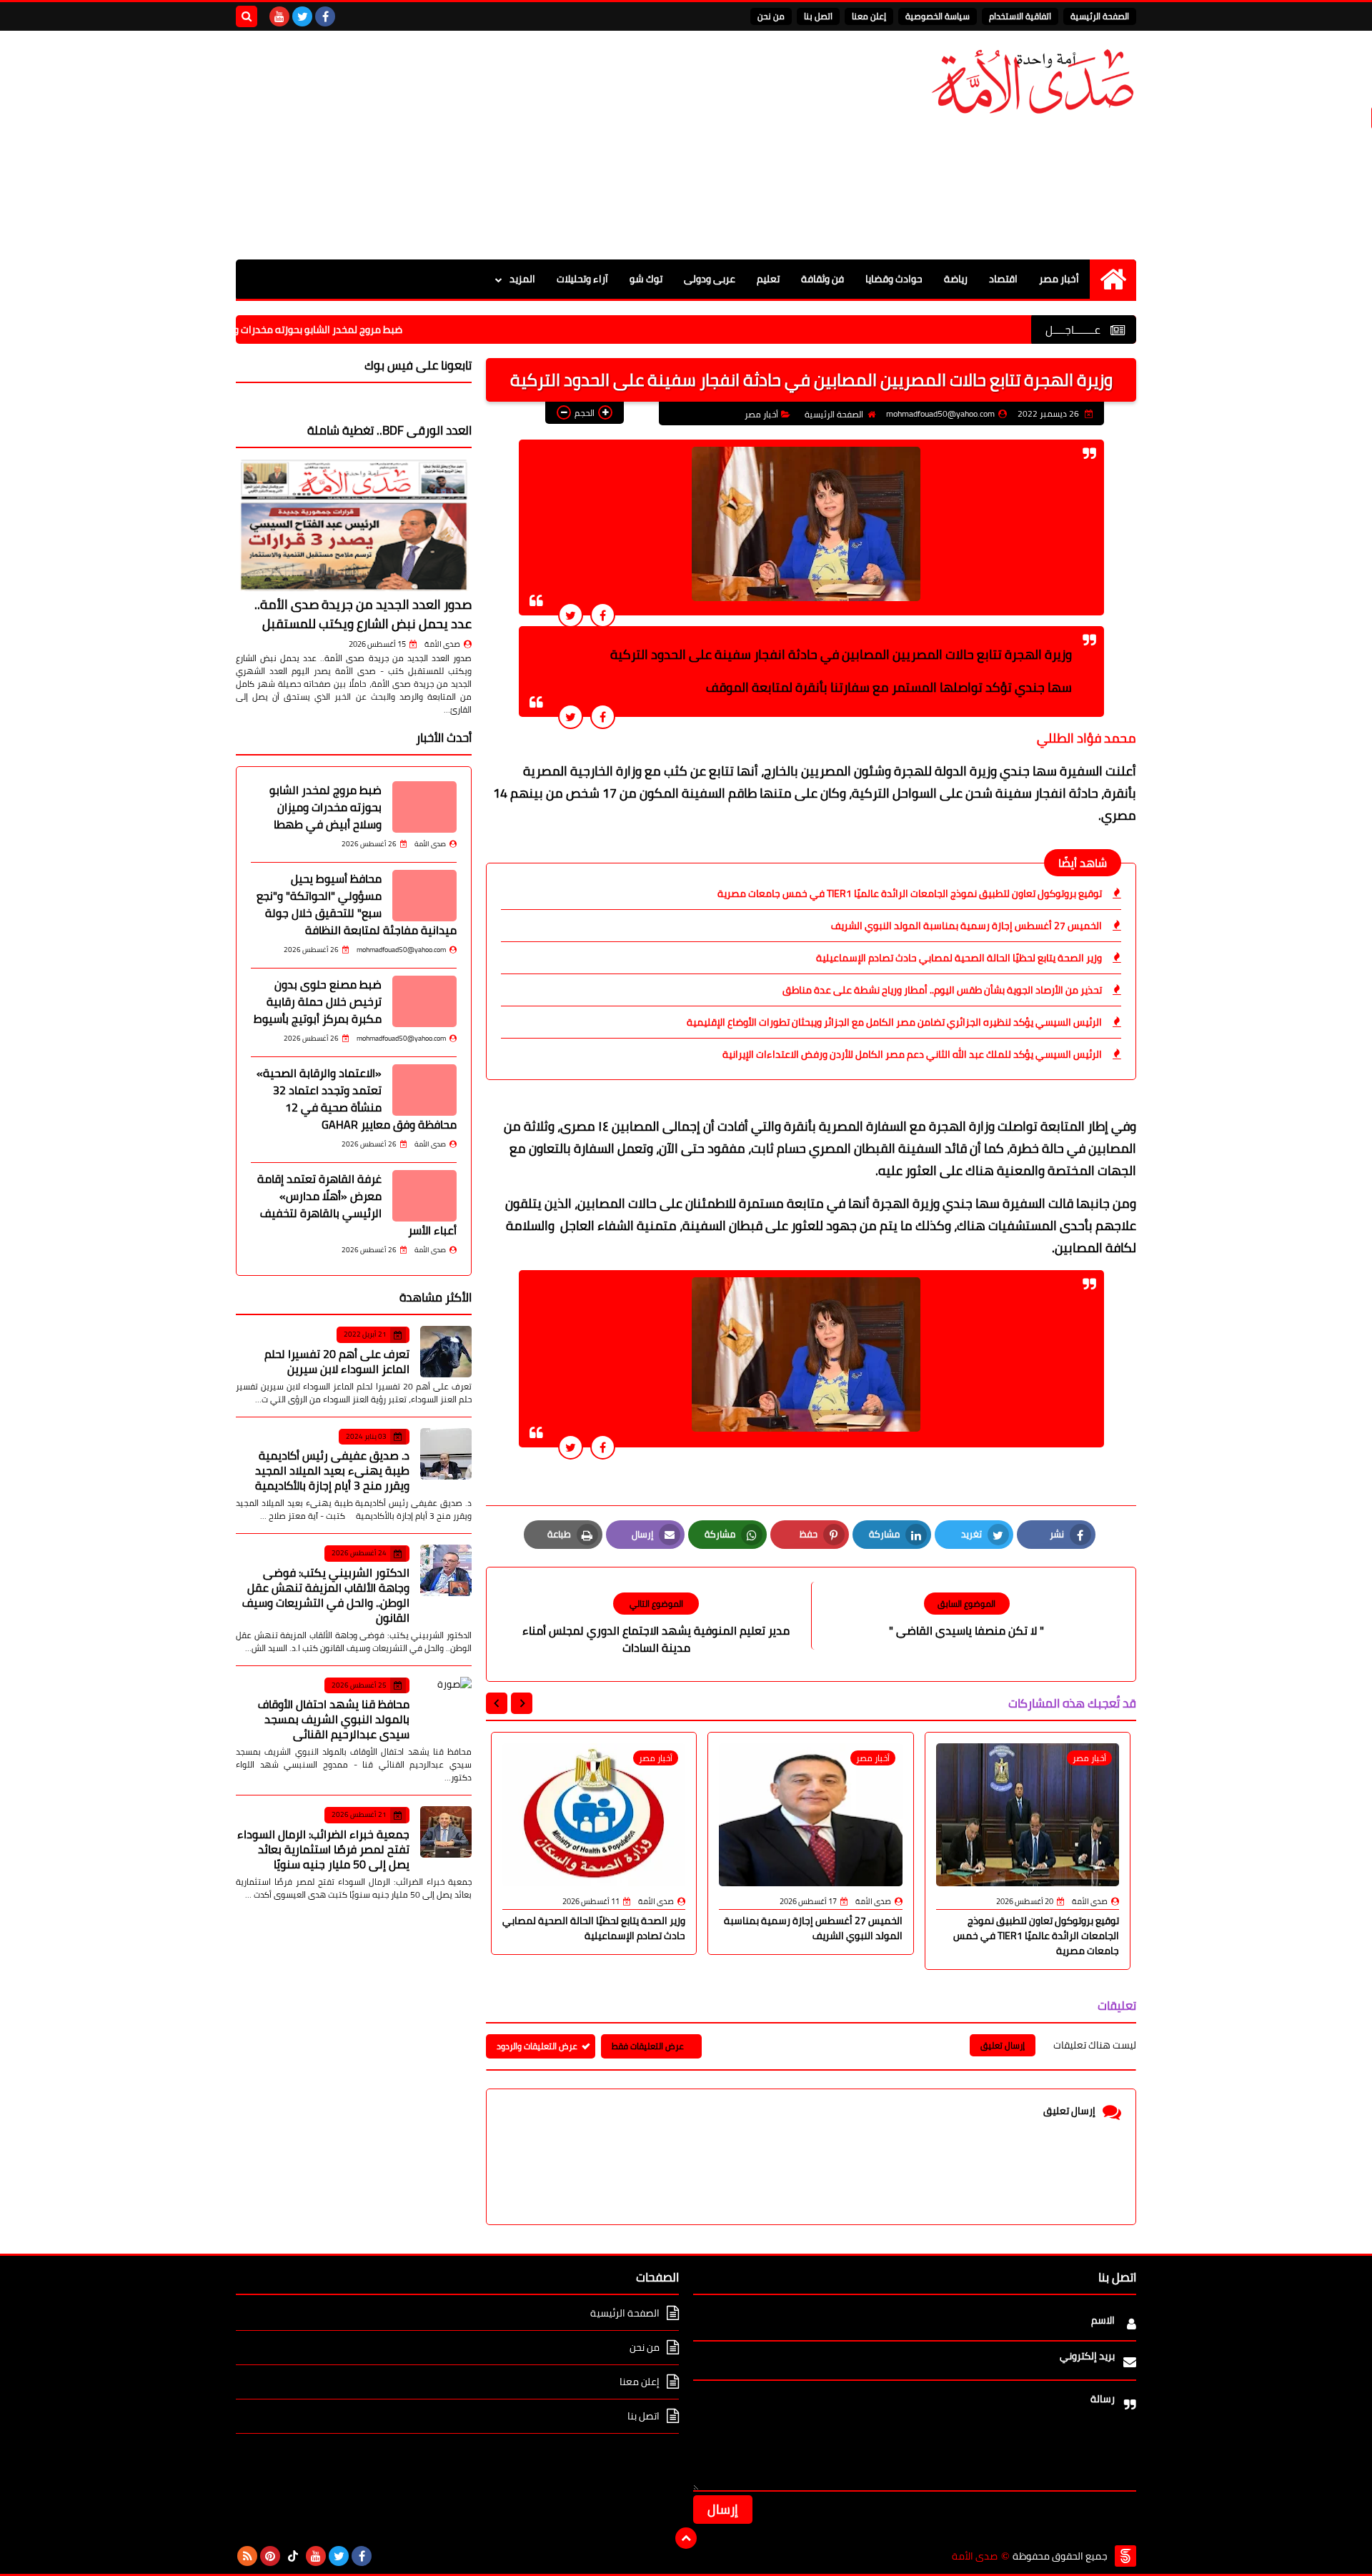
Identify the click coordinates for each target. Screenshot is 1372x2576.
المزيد (522, 279)
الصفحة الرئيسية (1100, 16)
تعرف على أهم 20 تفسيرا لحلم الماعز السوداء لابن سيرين (337, 1361)
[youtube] (279, 16)
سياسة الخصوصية (938, 16)
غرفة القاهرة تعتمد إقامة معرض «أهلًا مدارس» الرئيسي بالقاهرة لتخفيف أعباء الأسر (357, 1204)
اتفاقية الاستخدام (1020, 16)
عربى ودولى (710, 279)
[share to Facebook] (603, 615)
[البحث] (247, 16)
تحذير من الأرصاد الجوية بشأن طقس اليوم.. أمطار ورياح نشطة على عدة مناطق (942, 990)
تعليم (768, 279)
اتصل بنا (818, 16)
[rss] (247, 2556)
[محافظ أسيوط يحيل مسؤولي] (424, 896)
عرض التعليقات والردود (537, 2046)
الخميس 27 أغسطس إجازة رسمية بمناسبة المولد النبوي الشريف (966, 926)
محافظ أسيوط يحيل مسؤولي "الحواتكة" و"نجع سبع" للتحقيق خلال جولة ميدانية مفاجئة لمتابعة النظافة (357, 904)
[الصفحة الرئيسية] (1113, 279)
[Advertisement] (496, 145)
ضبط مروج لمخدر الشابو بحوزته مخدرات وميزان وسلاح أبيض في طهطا (331, 330)
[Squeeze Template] (1125, 2556)
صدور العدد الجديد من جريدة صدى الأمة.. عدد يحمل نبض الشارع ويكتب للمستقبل (363, 614)
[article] (656, 1624)
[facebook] (325, 16)
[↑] (686, 2538)
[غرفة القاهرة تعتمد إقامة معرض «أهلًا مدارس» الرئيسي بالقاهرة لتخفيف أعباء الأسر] (424, 1196)
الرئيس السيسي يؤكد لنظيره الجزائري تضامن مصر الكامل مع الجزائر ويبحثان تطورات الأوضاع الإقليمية (894, 1022)
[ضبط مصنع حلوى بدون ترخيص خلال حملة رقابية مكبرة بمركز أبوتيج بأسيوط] (424, 1001)
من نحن (771, 16)
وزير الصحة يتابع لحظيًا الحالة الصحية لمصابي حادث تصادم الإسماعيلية (959, 958)
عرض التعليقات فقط (648, 2046)
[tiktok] (293, 2556)
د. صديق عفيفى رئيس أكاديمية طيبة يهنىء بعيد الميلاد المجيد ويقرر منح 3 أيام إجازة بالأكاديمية (332, 1470)
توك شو (646, 279)
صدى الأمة (442, 644)
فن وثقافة (822, 279)
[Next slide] (497, 1703)
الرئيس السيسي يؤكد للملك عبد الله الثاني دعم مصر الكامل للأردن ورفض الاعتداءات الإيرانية (912, 1054)
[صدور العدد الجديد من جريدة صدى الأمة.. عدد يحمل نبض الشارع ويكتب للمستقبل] (354, 525)
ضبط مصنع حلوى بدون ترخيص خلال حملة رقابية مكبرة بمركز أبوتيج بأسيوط (318, 1001)
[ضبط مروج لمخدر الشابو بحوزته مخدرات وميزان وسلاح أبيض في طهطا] (424, 807)
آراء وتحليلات (582, 279)
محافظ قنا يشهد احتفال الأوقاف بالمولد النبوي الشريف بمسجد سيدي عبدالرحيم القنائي (334, 1719)
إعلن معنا (869, 16)
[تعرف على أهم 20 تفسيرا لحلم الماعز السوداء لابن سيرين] (446, 1352)
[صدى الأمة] (1033, 82)
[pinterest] (270, 2556)
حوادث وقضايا (894, 279)
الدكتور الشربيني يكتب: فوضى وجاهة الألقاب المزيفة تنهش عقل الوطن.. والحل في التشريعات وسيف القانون (326, 1595)
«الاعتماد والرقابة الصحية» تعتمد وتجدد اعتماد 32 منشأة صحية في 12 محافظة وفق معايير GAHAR (357, 1099)
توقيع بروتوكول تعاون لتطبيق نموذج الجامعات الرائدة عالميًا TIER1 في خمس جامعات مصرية (910, 893)
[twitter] (302, 16)
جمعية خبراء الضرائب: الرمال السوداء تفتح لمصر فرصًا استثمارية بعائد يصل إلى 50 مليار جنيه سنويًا (323, 1849)
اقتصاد (1003, 279)
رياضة (956, 279)
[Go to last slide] (522, 1703)
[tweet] (571, 615)
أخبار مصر (1059, 279)
